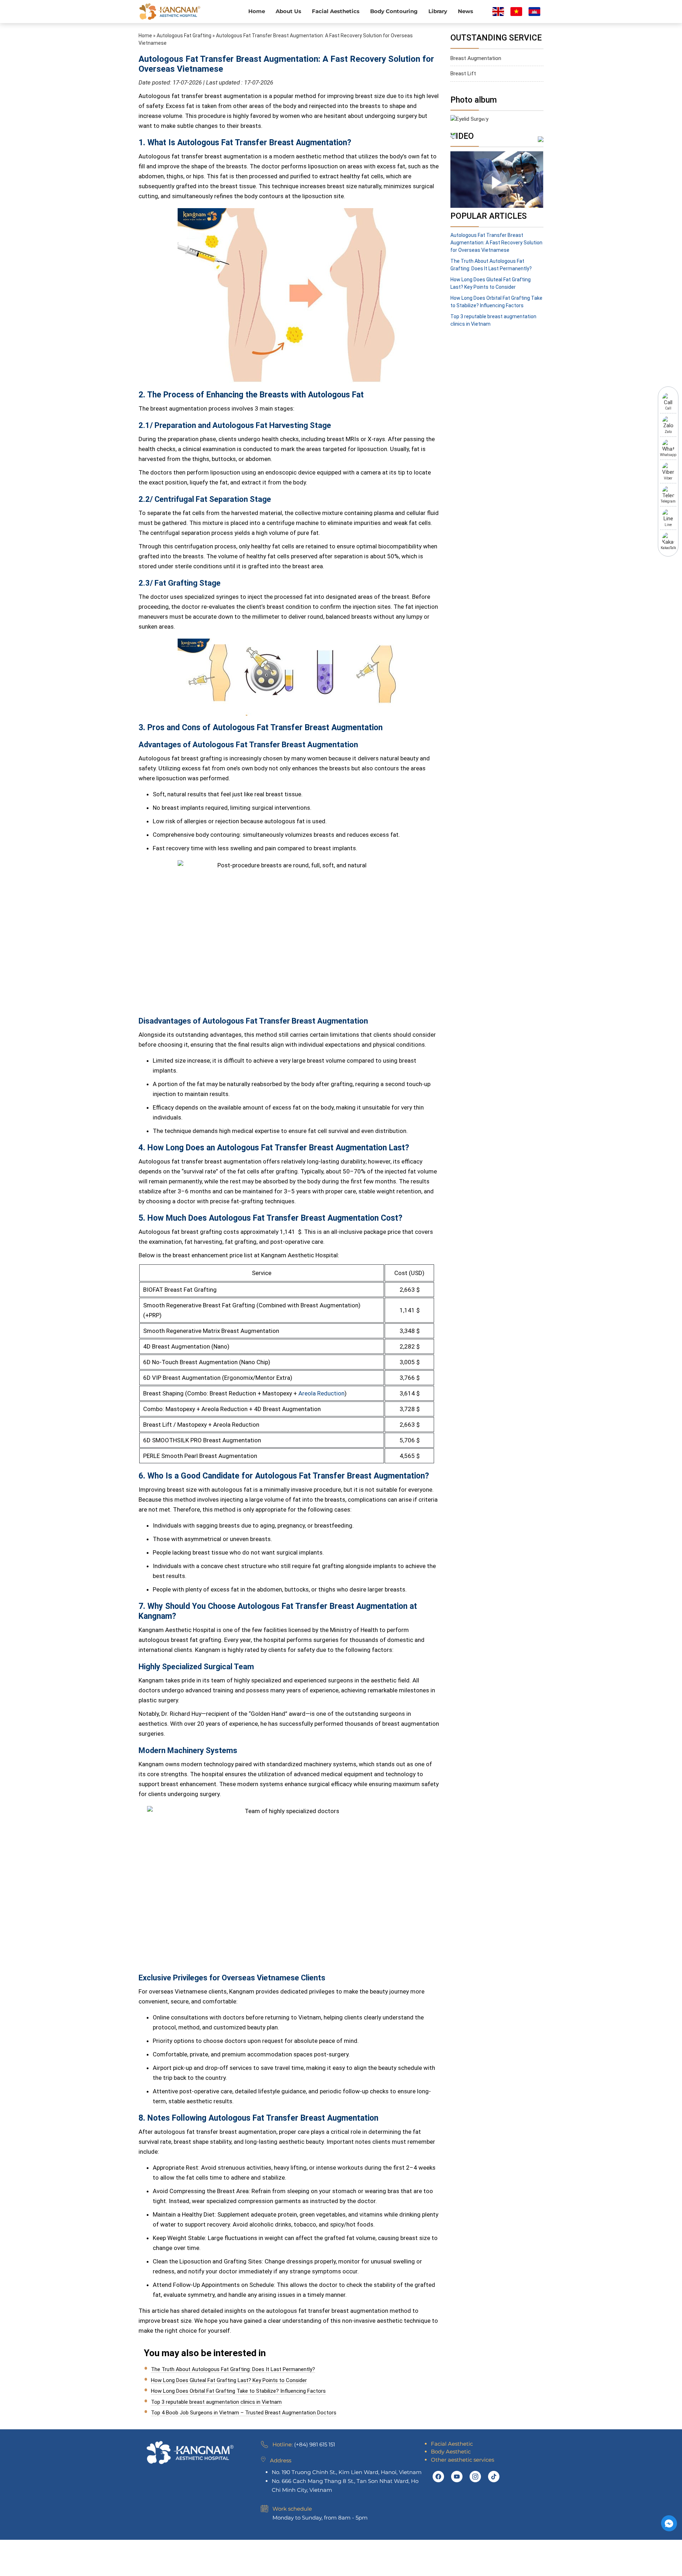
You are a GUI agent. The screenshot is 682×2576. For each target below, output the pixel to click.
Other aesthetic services (462, 2460)
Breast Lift (463, 74)
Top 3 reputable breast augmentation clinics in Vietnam (216, 2402)
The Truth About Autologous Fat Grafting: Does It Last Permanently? (233, 2369)
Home (257, 11)
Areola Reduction (321, 1393)
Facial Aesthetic (452, 2444)
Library (438, 11)
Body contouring (394, 11)
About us (288, 11)
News (466, 11)
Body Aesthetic (451, 2452)
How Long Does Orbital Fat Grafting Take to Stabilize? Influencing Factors (238, 2391)
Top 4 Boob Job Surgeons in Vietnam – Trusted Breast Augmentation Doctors (244, 2413)
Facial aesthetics (336, 11)
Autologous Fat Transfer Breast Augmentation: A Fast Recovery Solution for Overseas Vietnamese (496, 243)
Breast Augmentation (476, 58)
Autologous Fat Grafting (184, 36)
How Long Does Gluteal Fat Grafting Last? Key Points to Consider (229, 2380)
